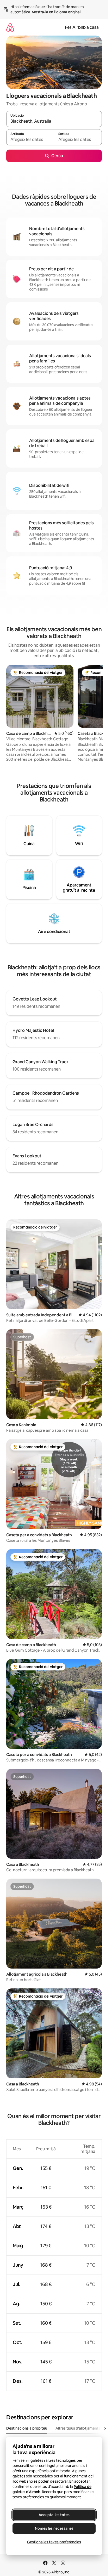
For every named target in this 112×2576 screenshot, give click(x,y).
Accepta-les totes (54, 2515)
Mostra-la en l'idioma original (56, 12)
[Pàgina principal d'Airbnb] (10, 27)
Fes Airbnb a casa (82, 27)
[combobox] (54, 121)
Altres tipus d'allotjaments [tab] (78, 2428)
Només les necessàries (54, 2528)
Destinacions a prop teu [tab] (27, 2428)
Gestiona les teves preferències (54, 2542)
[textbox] (30, 140)
